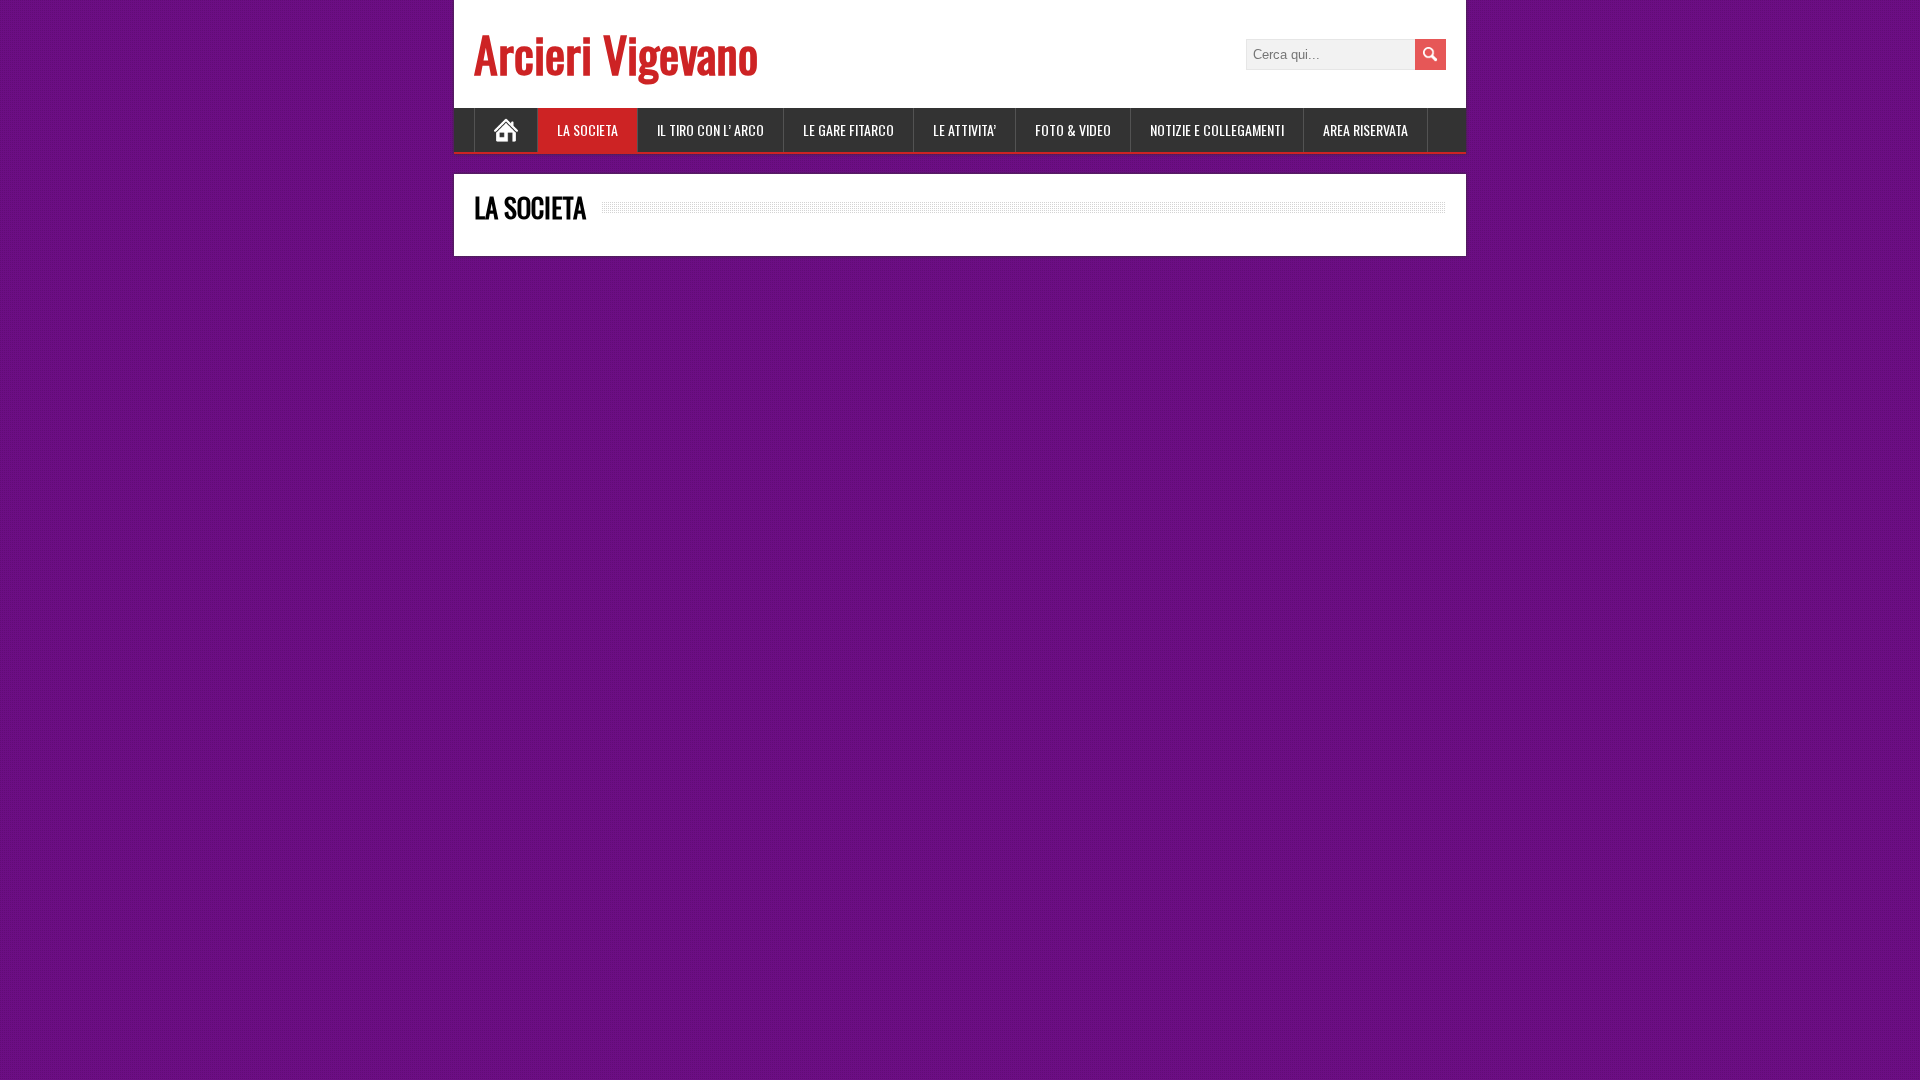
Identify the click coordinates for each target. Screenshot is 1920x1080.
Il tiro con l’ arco (710, 129)
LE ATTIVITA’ (964, 129)
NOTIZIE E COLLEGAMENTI (1217, 129)
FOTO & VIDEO (1073, 129)
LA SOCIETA (587, 129)
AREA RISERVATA (1365, 129)
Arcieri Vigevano (616, 53)
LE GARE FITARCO (848, 129)
